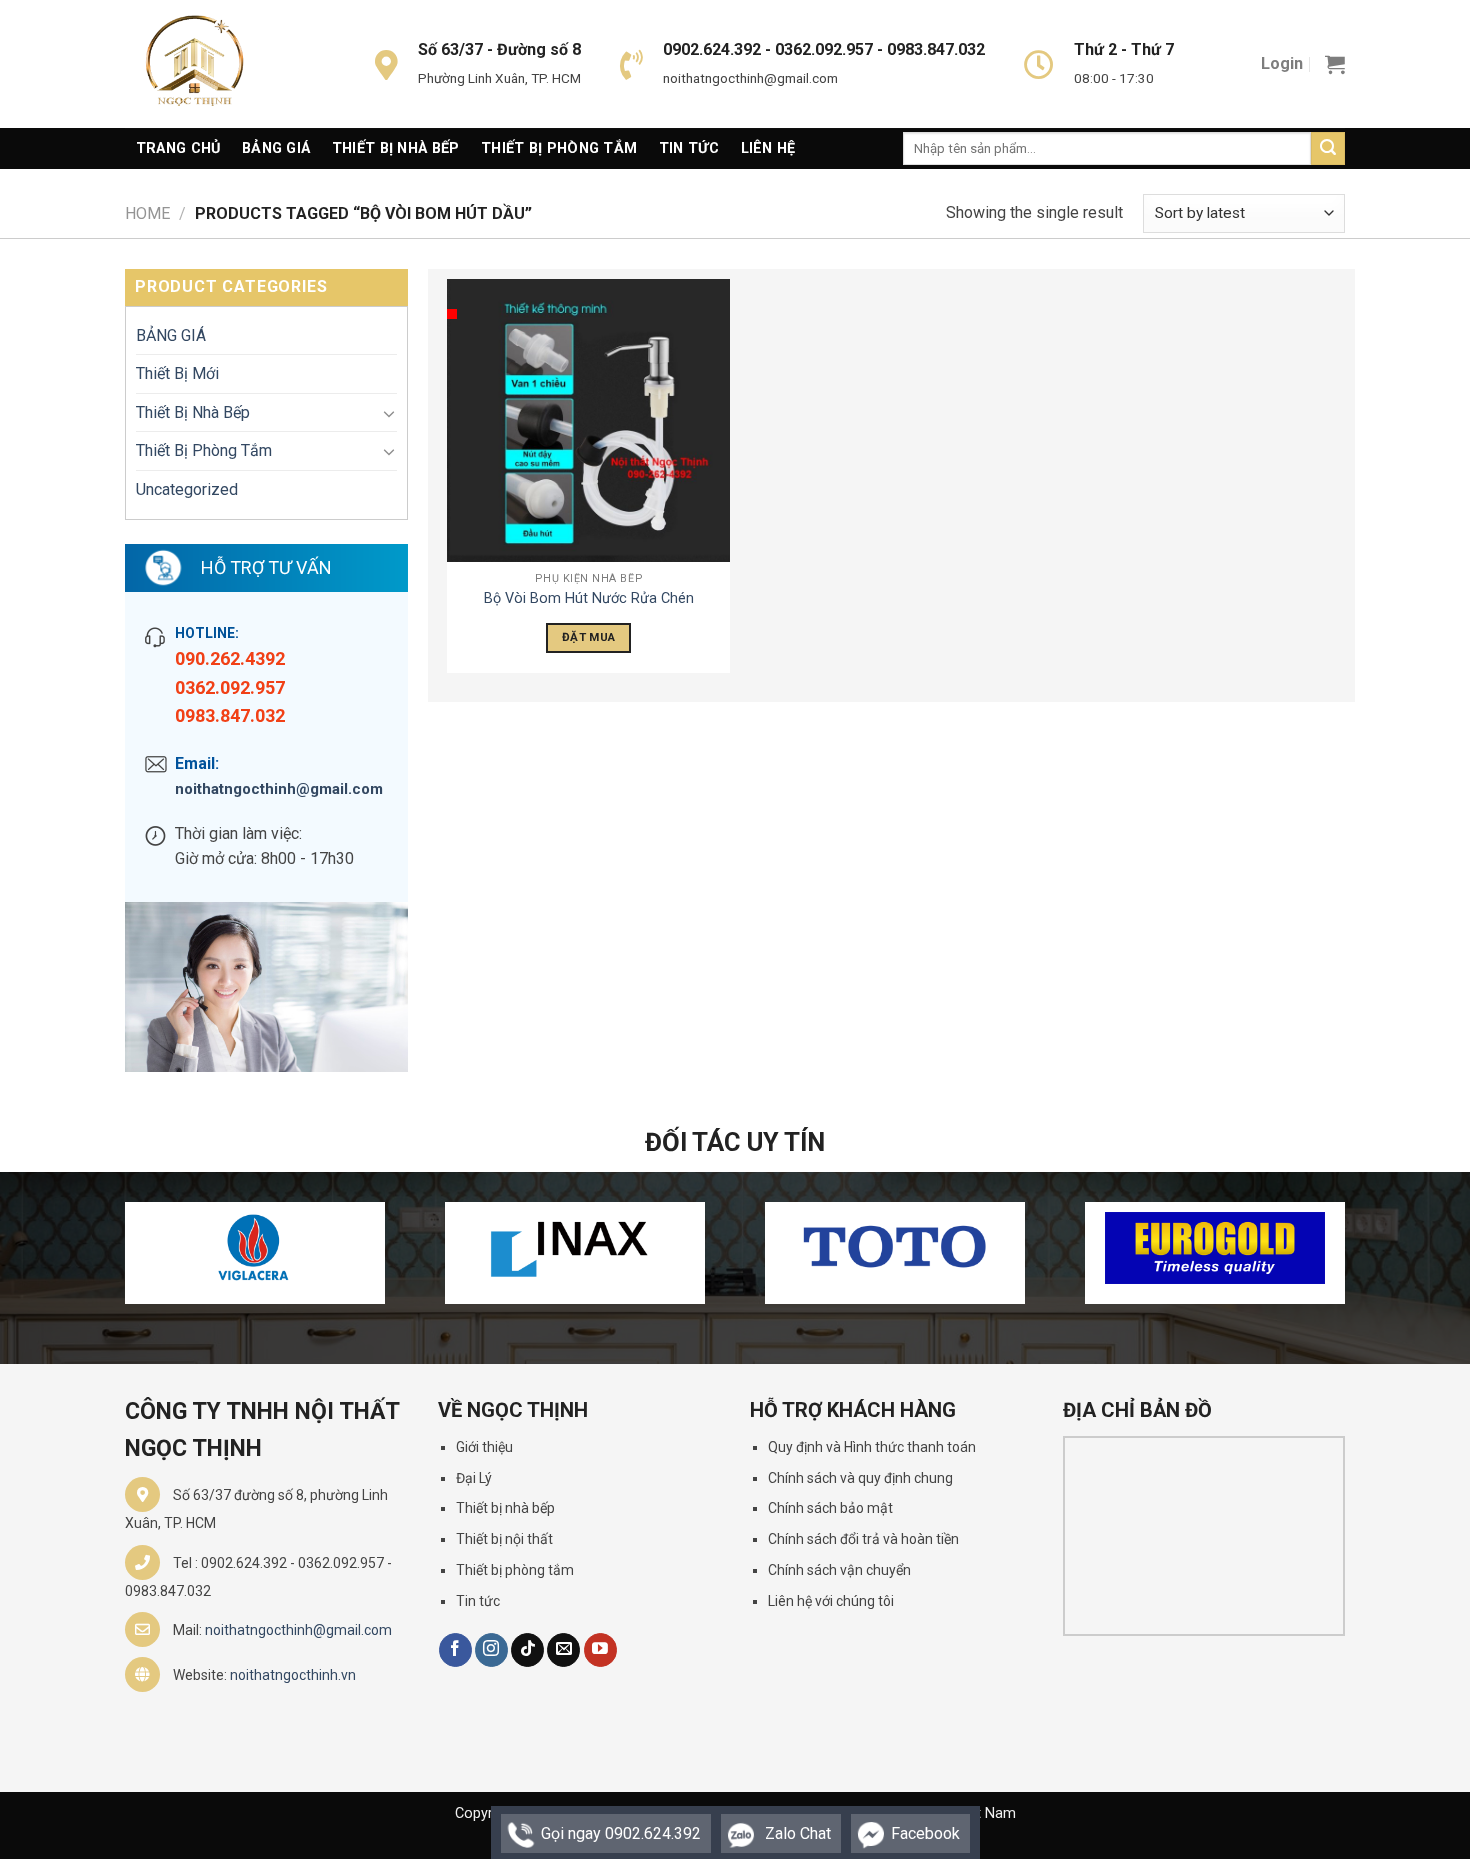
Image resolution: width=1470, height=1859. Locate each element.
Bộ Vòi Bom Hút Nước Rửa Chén (589, 598)
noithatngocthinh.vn (293, 1675)
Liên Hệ (768, 148)
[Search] (1328, 149)
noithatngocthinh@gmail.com (279, 789)
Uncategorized (187, 489)
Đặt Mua (588, 637)
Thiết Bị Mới (177, 373)
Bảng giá (276, 148)
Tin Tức (689, 148)
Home (147, 213)
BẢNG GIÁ (171, 335)
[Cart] (1335, 64)
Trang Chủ (178, 148)
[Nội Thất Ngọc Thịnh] (225, 64)
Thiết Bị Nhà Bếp (396, 148)
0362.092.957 (230, 687)
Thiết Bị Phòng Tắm (559, 148)
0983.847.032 (230, 715)
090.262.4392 (230, 658)
